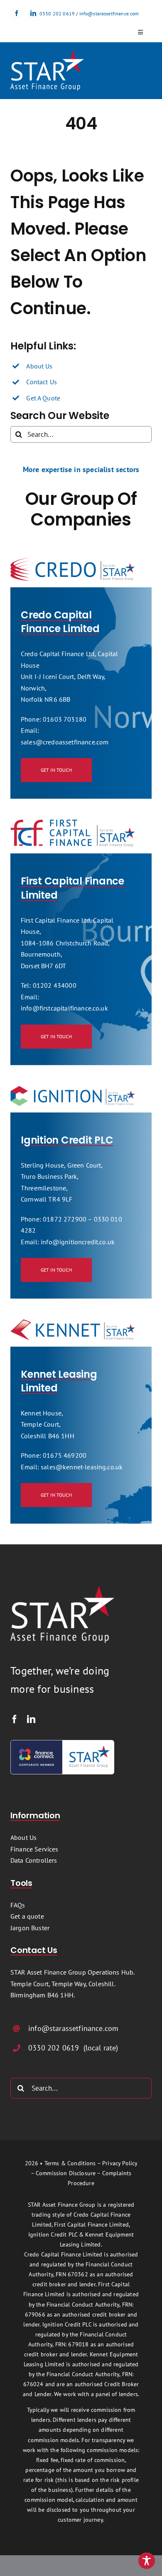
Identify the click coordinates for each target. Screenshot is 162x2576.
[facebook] (17, 13)
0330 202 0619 (57, 13)
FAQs (18, 1905)
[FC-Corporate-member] (62, 1743)
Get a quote (27, 1916)
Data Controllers (34, 1860)
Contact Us (42, 382)
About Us (39, 366)
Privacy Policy (120, 2163)
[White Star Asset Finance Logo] (47, 54)
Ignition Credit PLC (67, 1140)
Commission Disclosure (66, 2173)
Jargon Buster (30, 1928)
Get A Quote (43, 398)
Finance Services (34, 1849)
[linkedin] (33, 13)
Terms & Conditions (70, 2163)
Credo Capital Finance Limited (60, 622)
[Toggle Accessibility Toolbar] (147, 2561)
